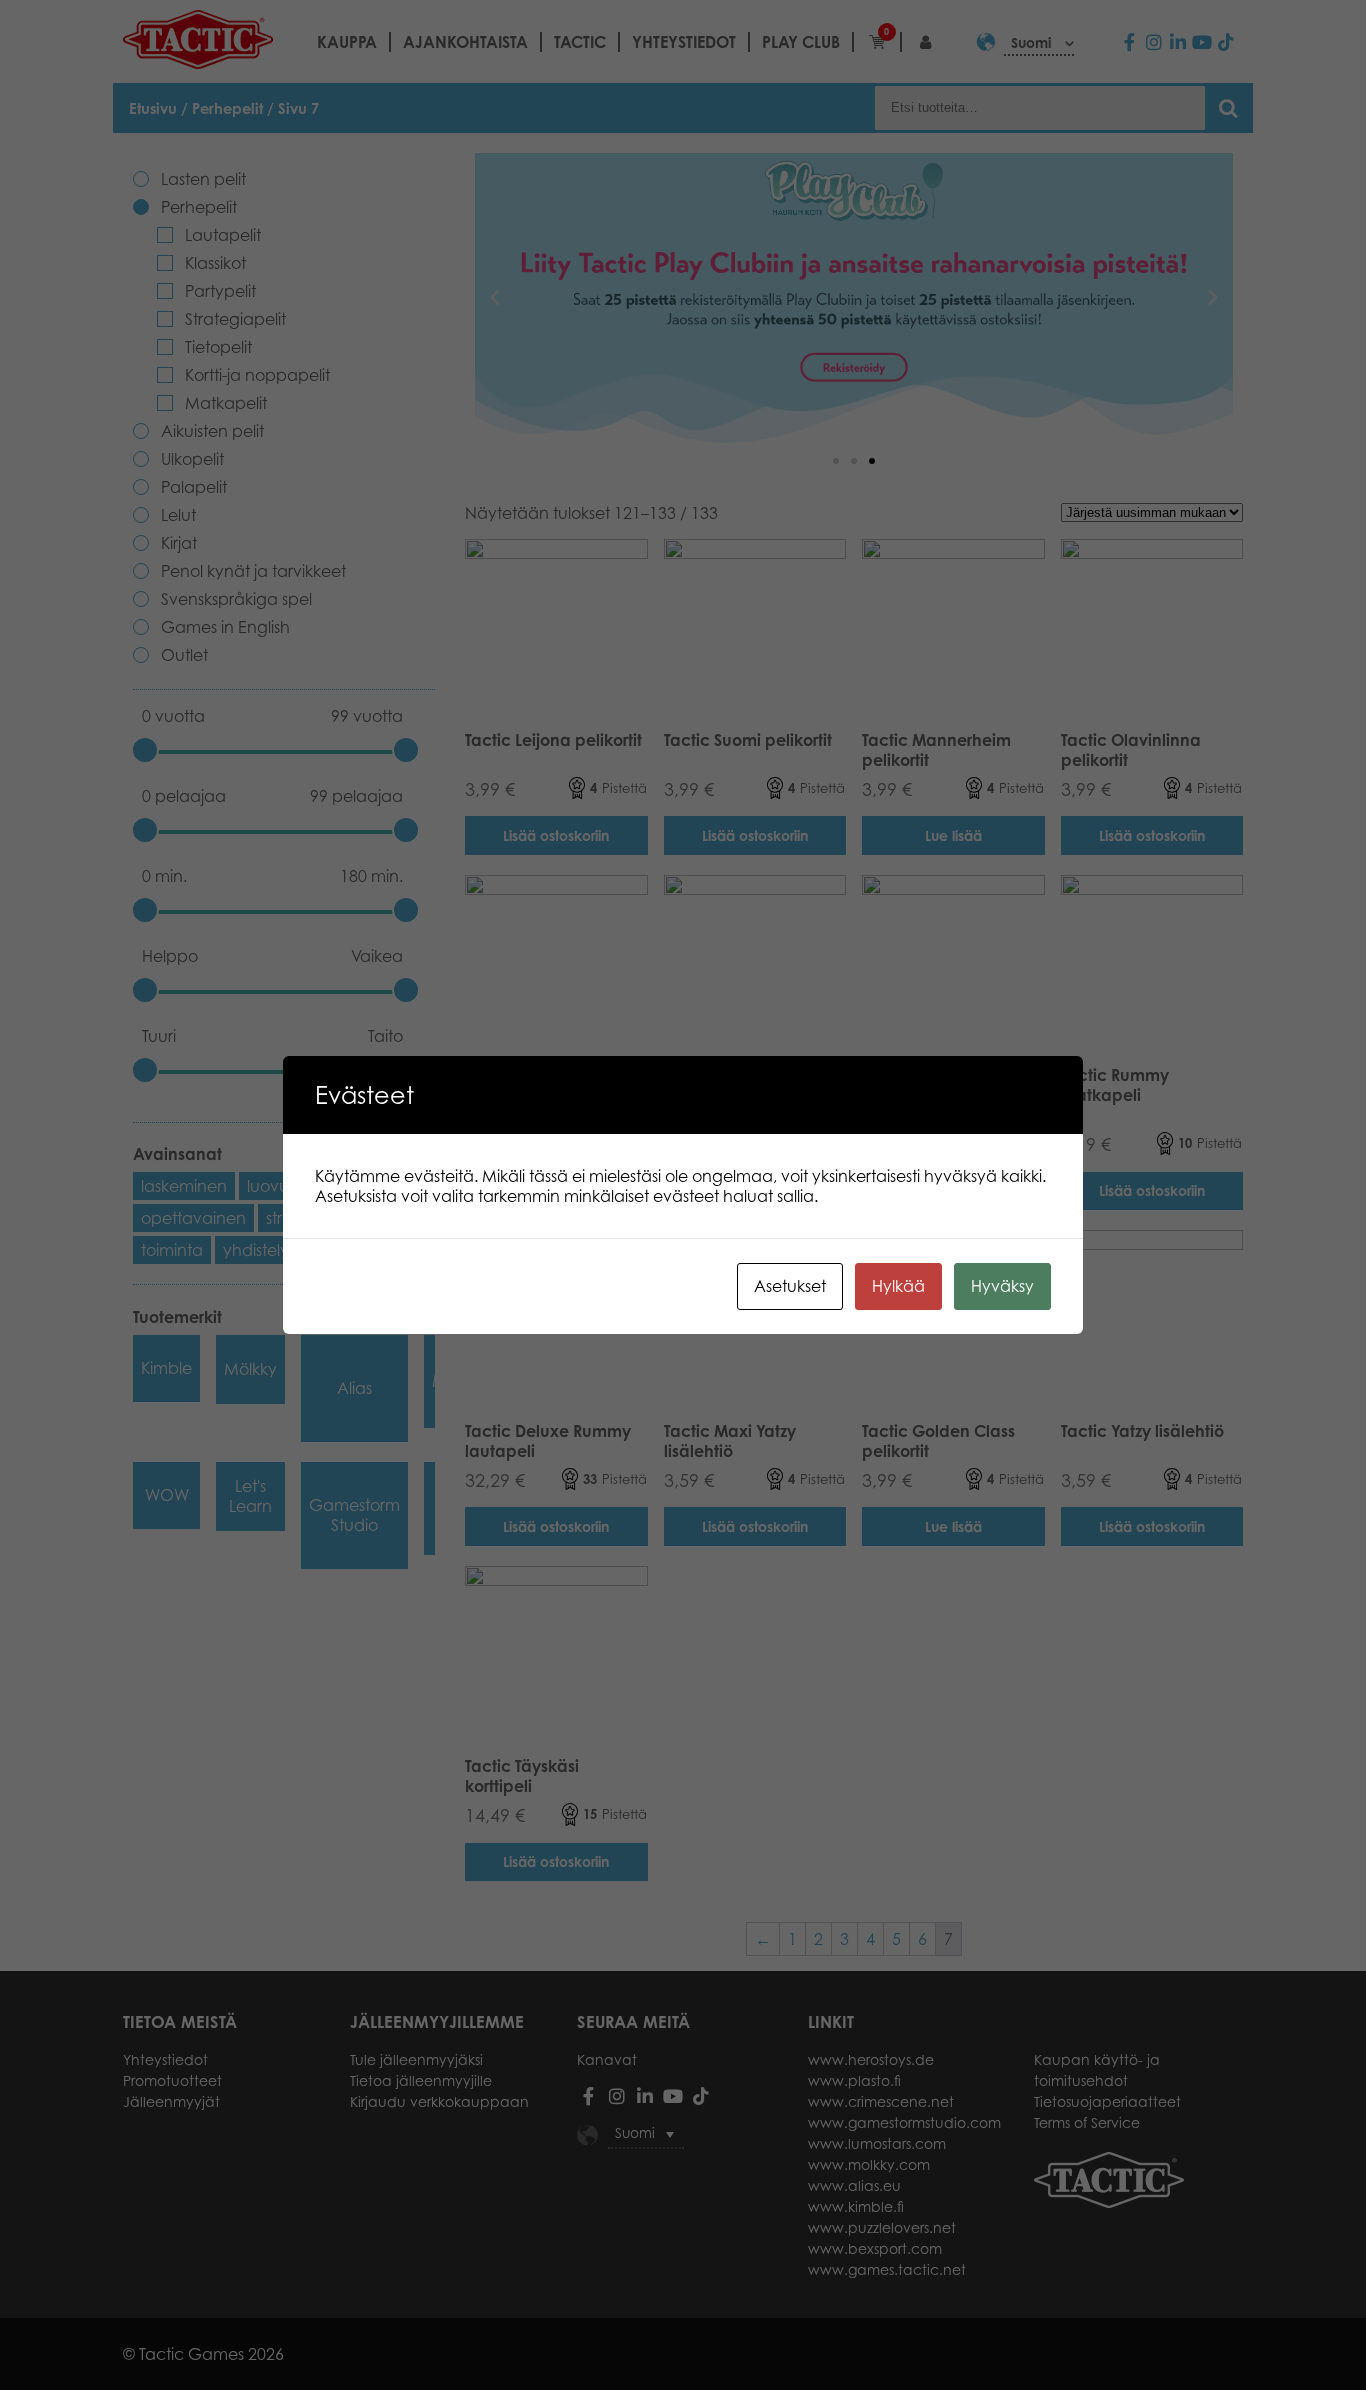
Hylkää (898, 1286)
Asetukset (790, 1286)
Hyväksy (1002, 1286)
